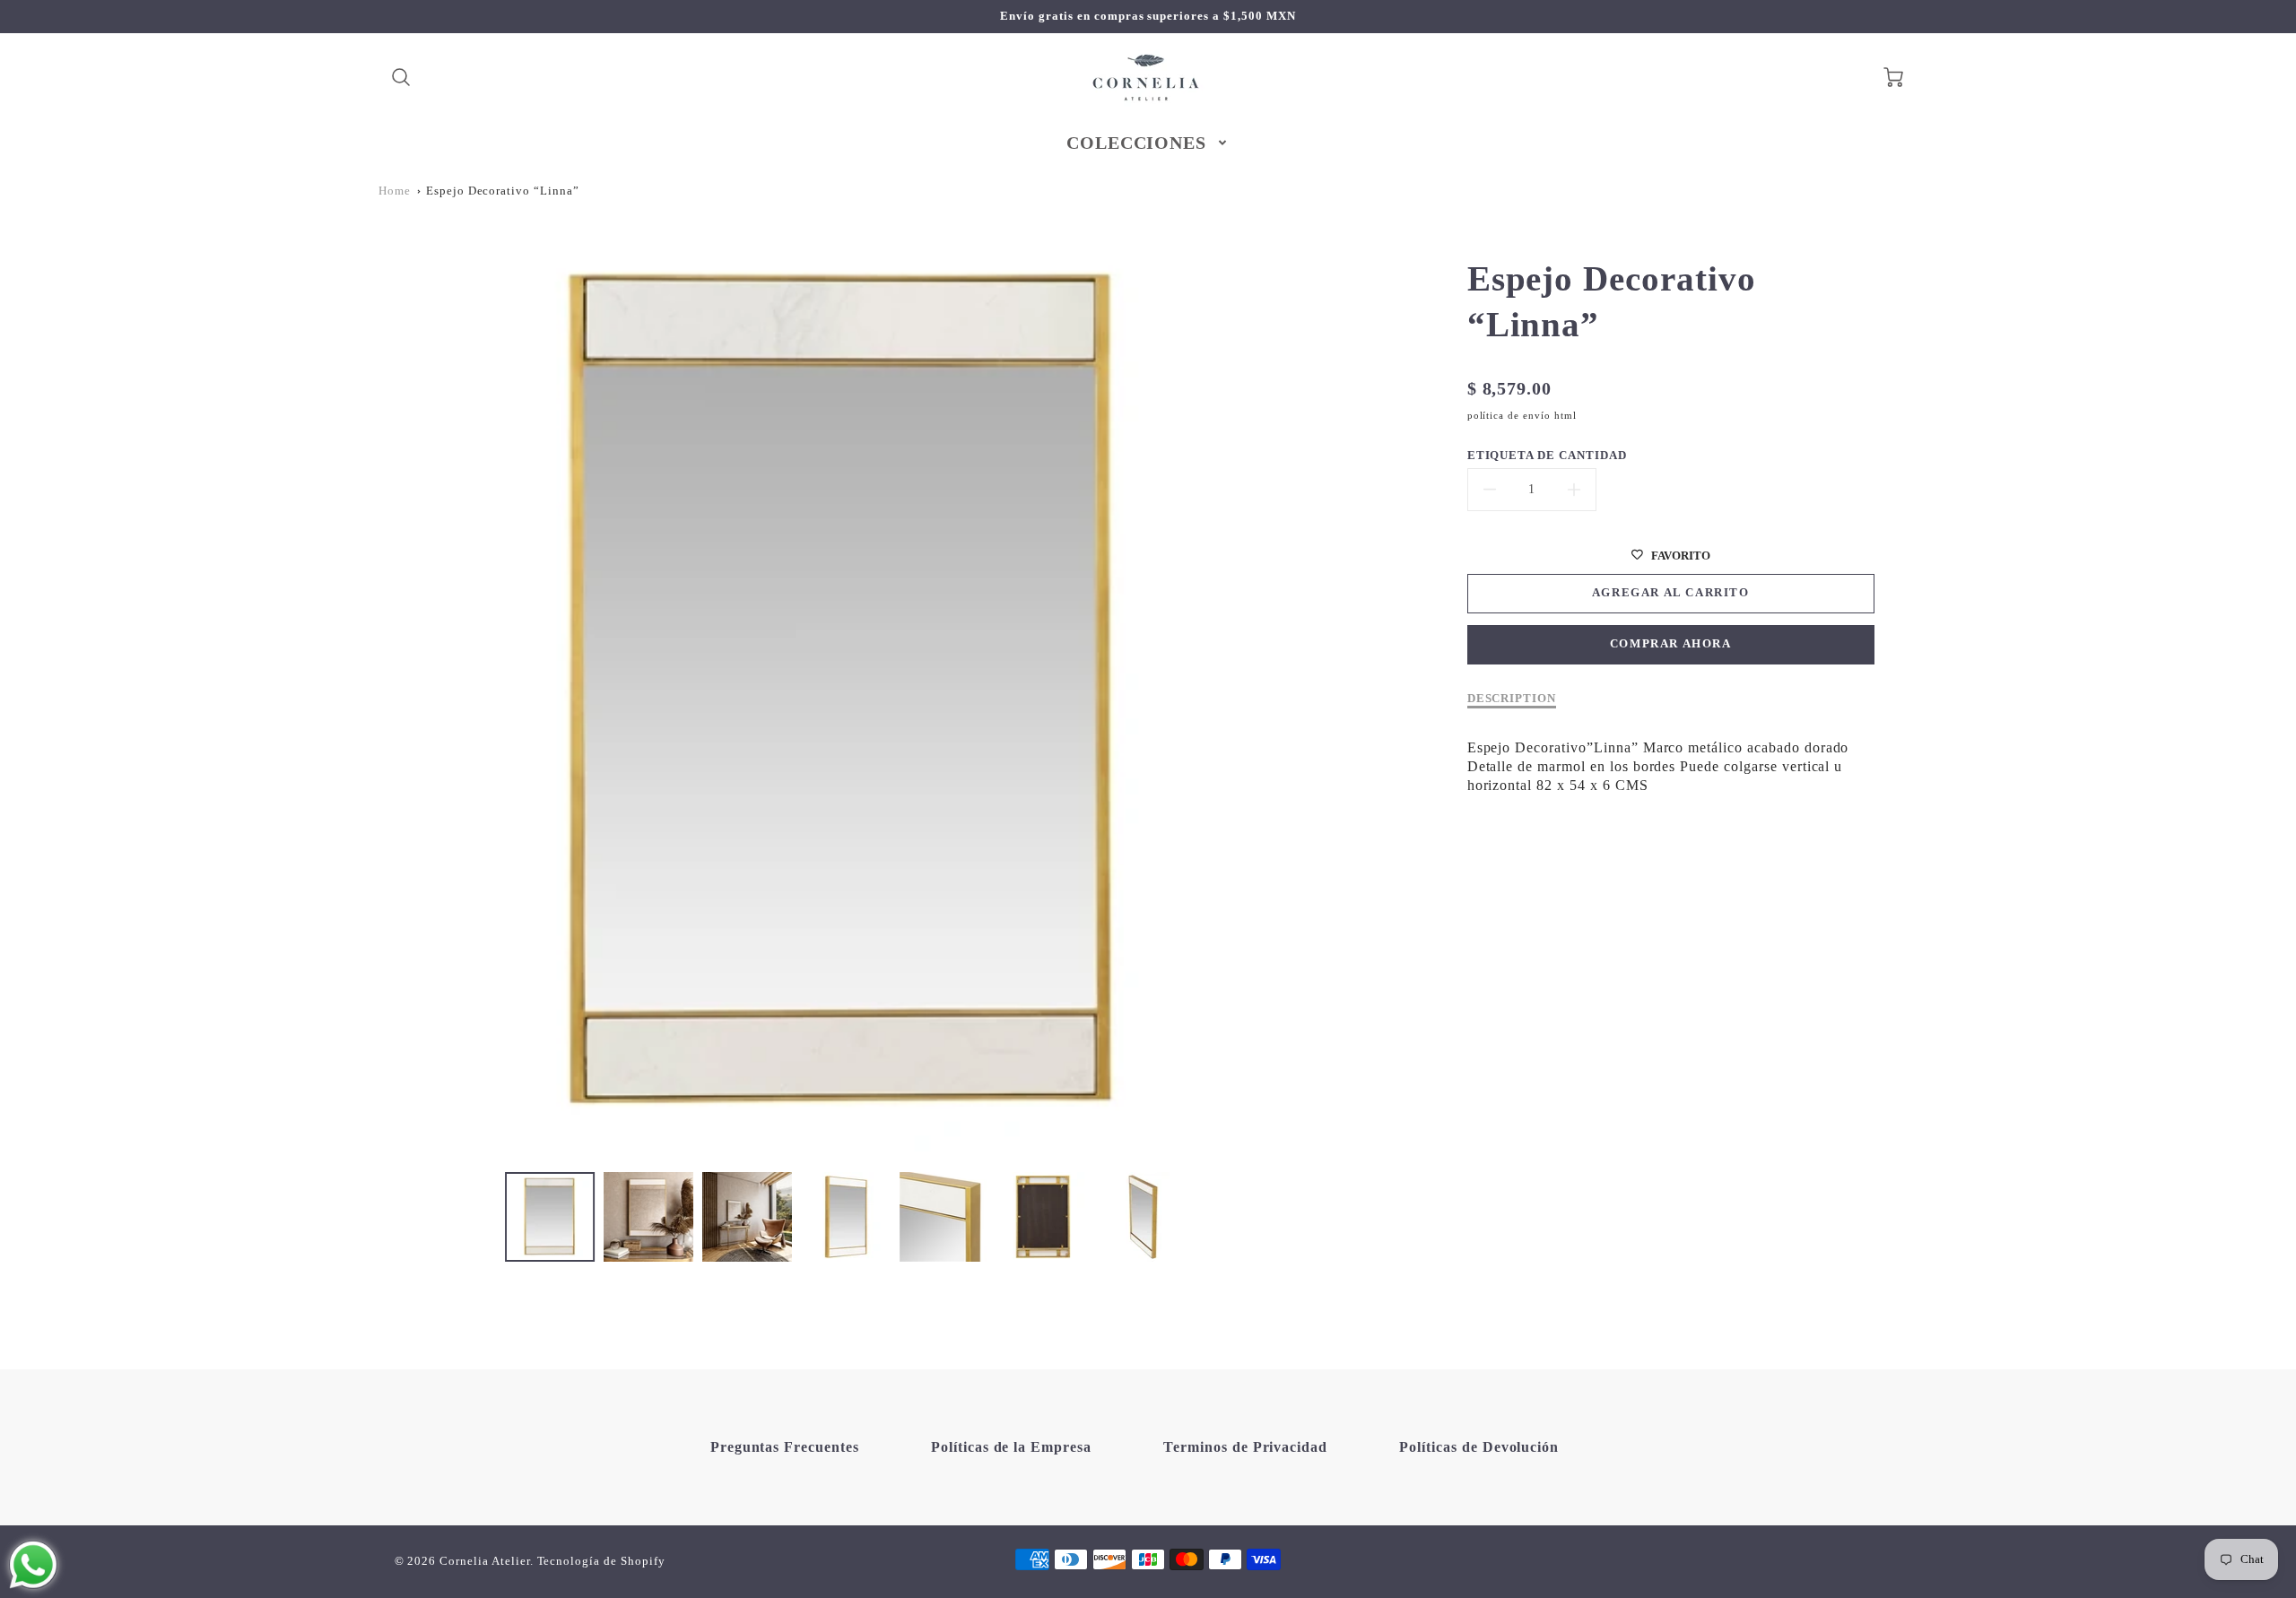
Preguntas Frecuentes (785, 1447)
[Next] (1323, 693)
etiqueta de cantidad (1547, 456)
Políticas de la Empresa (1011, 1447)
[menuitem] (1148, 143)
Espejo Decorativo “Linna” (503, 191)
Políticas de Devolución (1479, 1447)
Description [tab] (1512, 699)
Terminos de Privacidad (1245, 1447)
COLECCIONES (1137, 143)
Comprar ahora (1671, 644)
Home (395, 191)
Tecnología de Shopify (601, 1561)
